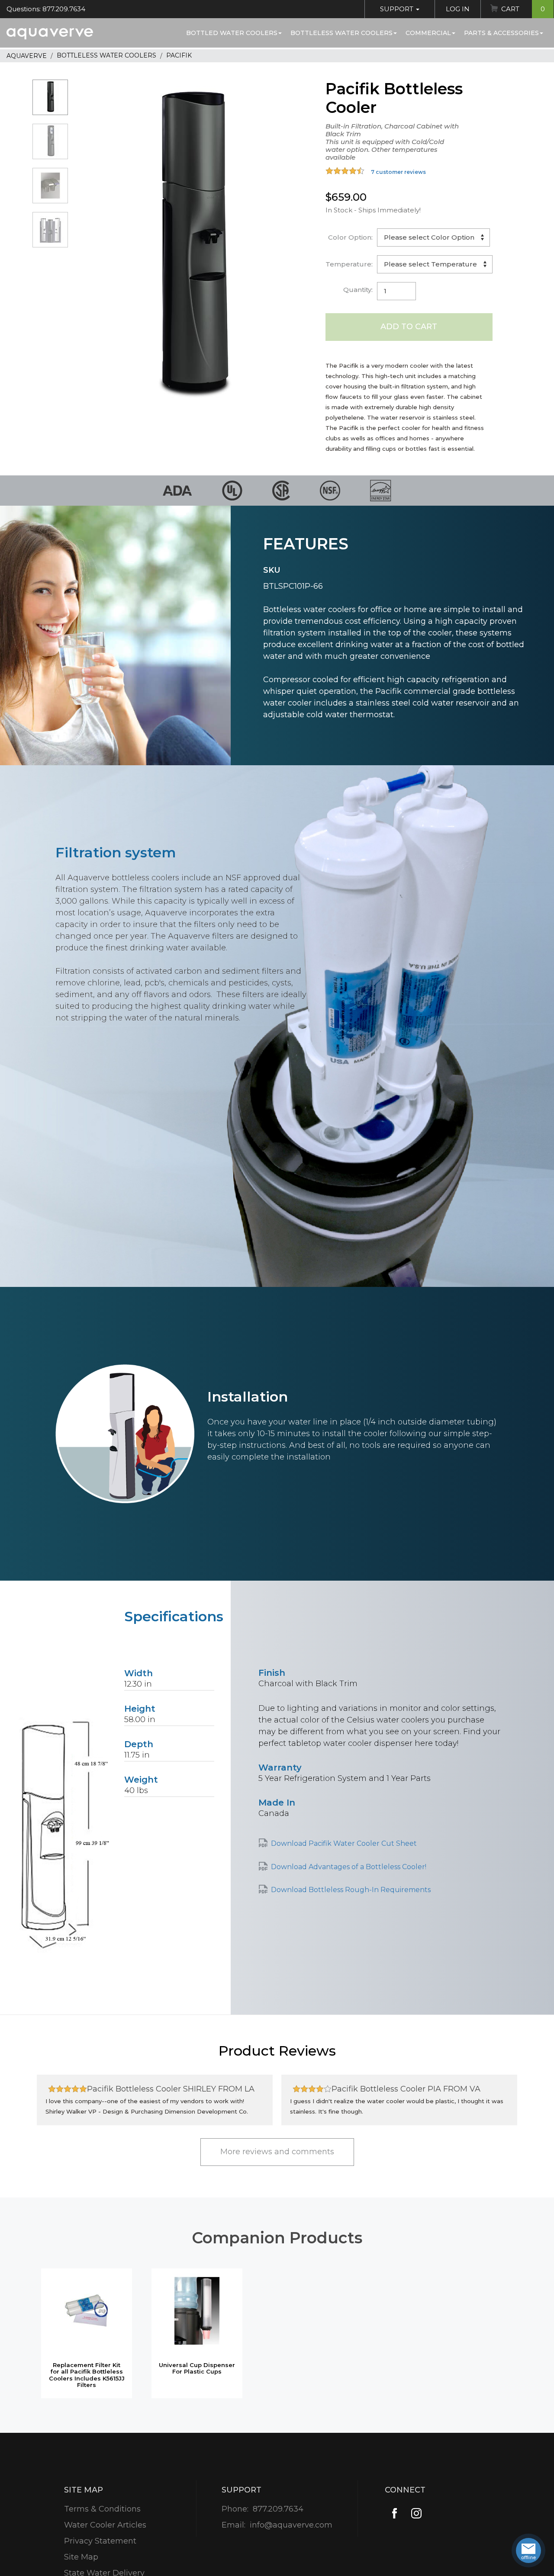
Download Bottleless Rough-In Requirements (351, 1890)
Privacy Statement (100, 2541)
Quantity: (358, 290)
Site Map (81, 2557)
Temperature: (349, 264)
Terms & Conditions (102, 2509)
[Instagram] (416, 2513)
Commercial (428, 33)
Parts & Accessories (501, 33)
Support (398, 9)
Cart (523, 9)
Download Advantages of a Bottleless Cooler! (349, 1867)
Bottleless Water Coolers (341, 33)
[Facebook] (395, 2513)
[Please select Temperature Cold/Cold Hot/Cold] (435, 264)
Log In (458, 9)
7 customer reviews (398, 172)
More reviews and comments (277, 2152)
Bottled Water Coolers (232, 33)
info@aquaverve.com (291, 2525)
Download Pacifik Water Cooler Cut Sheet (344, 1843)
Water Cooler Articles (105, 2525)
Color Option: (350, 237)
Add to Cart (409, 327)
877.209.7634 (278, 2509)
